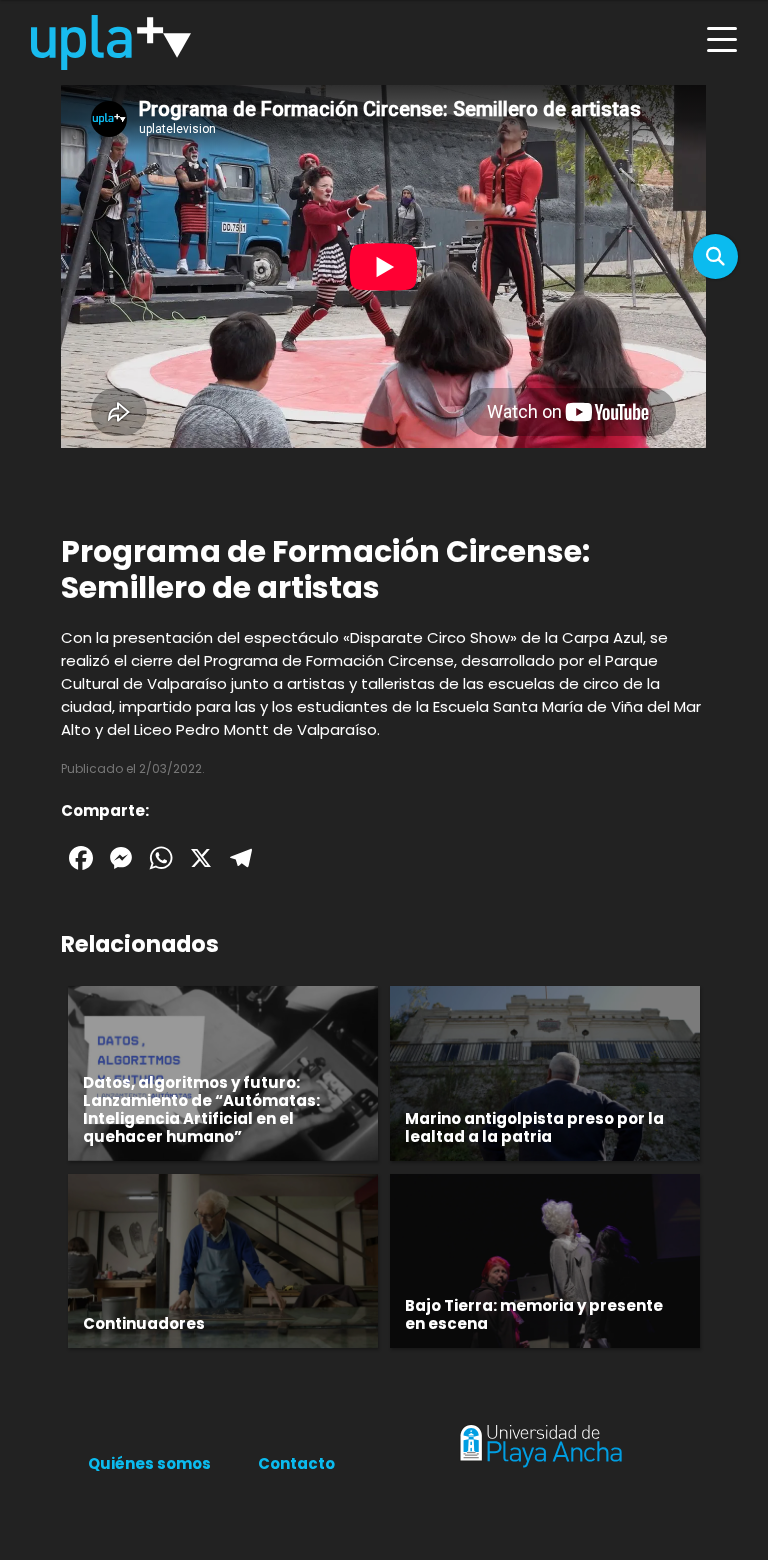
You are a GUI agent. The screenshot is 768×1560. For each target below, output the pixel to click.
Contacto (296, 1463)
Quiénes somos (149, 1463)
